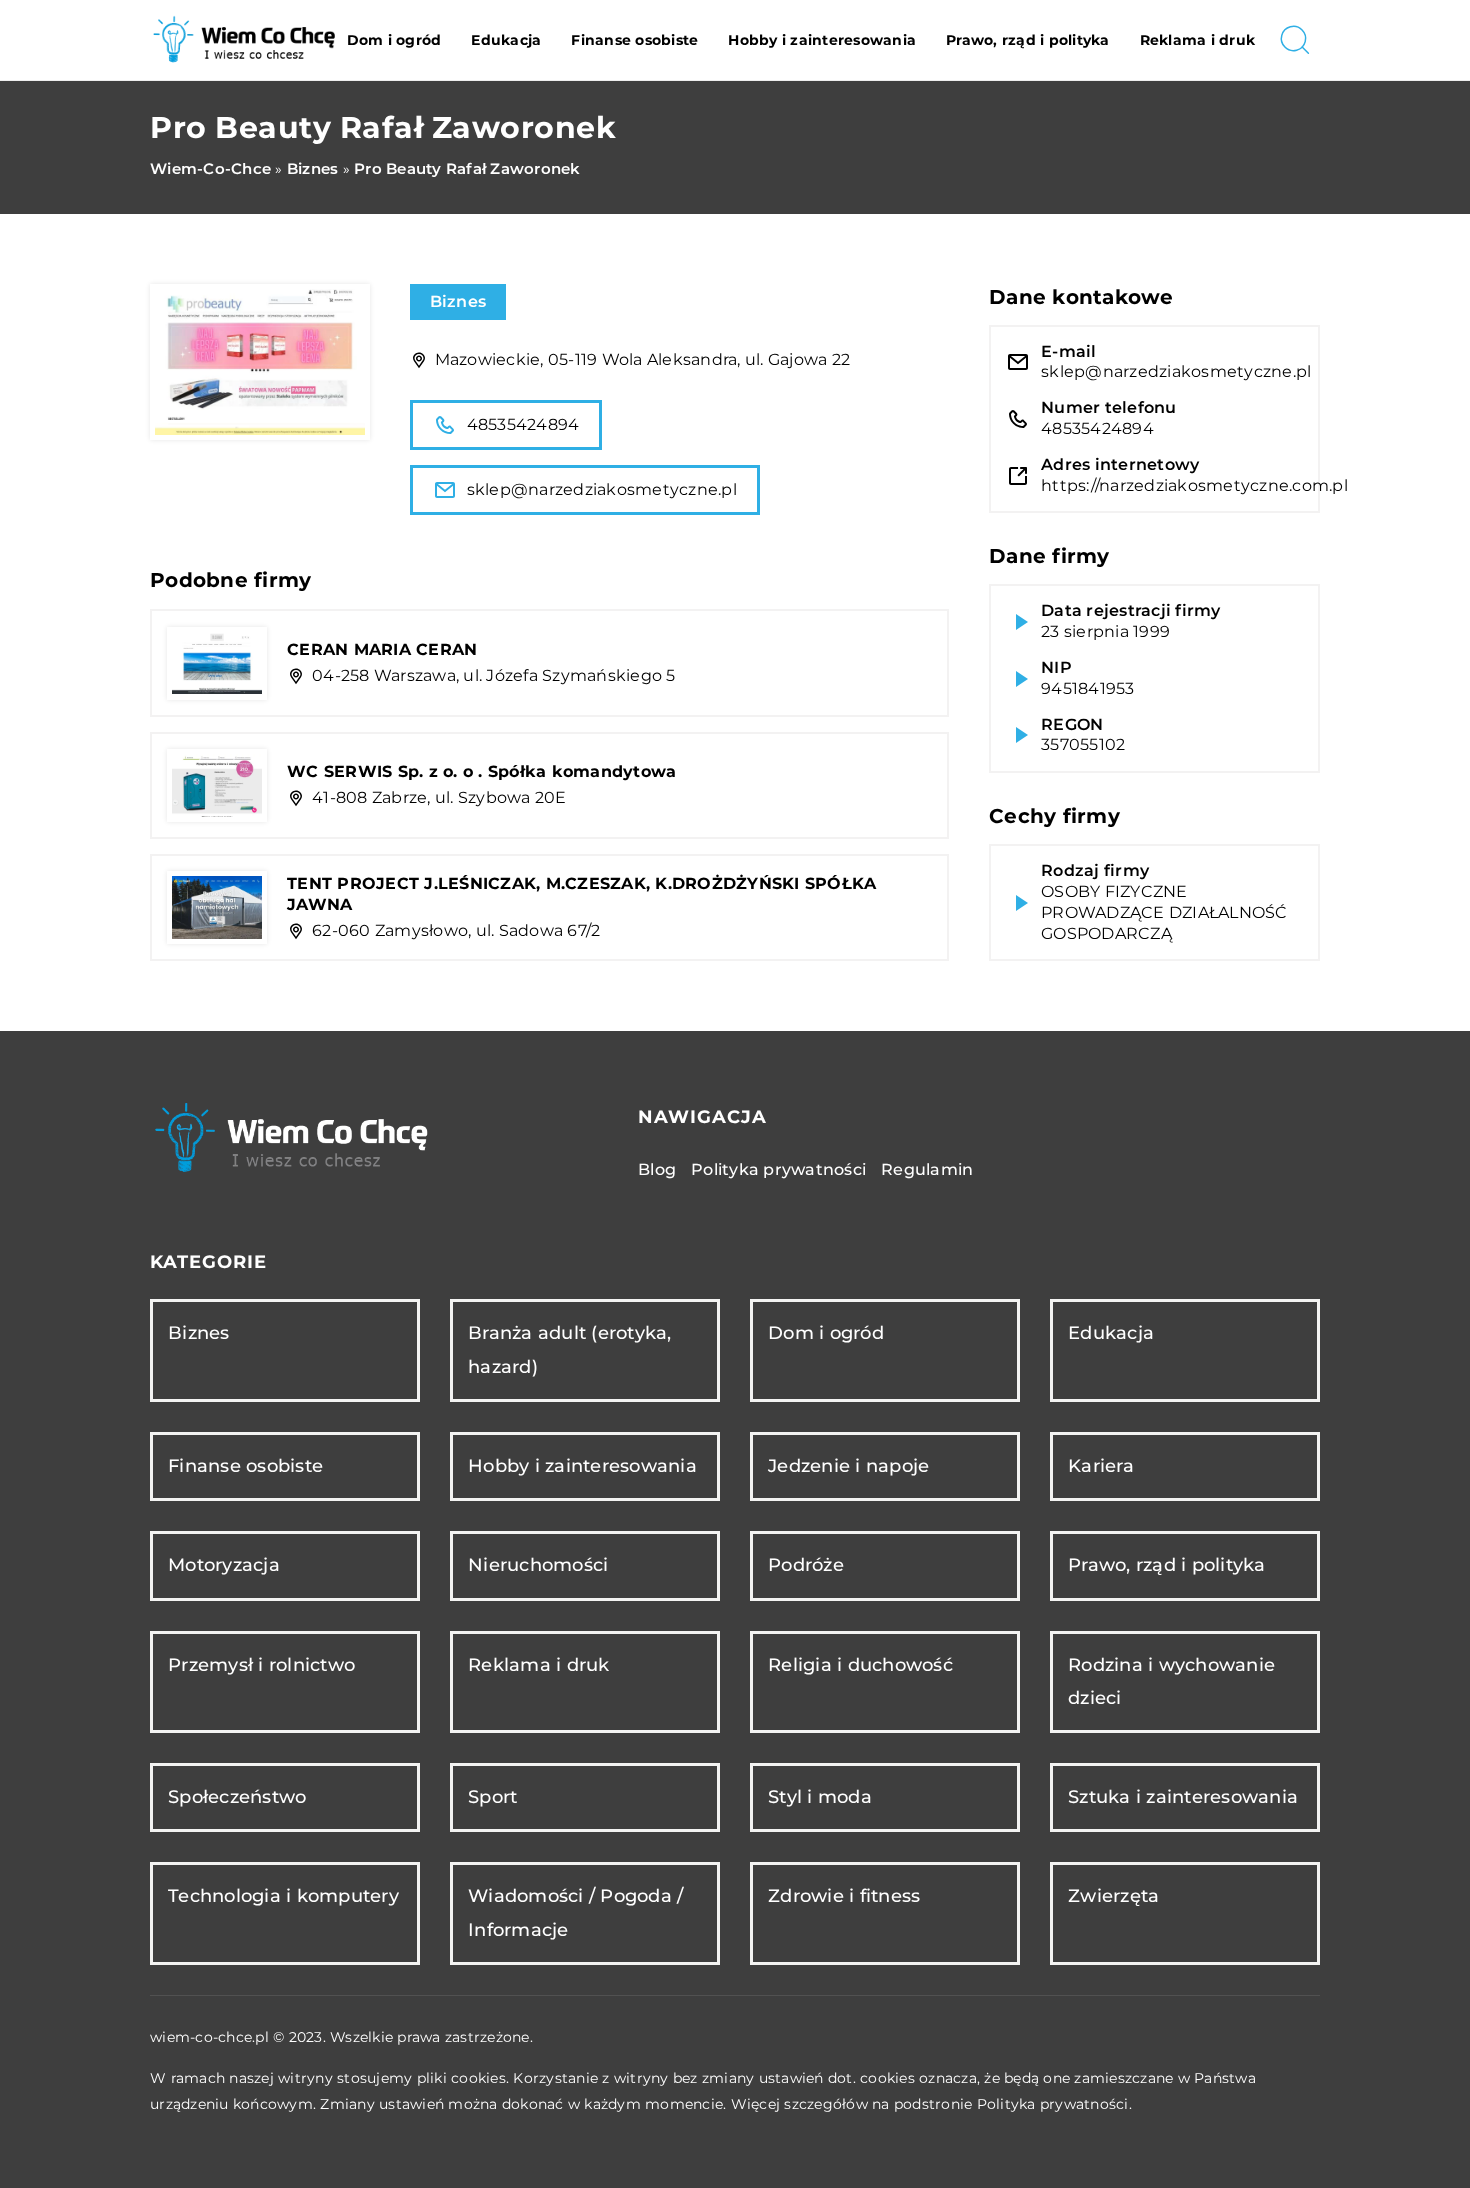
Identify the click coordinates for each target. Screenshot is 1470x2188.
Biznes (458, 301)
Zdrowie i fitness (844, 1896)
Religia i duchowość (860, 1665)
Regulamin (927, 1169)
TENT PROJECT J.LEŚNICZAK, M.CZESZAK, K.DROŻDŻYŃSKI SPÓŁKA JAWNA (581, 894)
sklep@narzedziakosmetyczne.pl (602, 489)
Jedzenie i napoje (848, 1466)
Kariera (1101, 1466)
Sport (492, 1797)
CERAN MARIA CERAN (382, 649)
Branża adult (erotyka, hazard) (570, 1349)
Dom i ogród (394, 40)
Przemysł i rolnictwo (261, 1665)
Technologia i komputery (283, 1896)
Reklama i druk (1198, 40)
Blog (657, 1169)
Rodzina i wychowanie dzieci (1171, 1681)
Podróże (806, 1565)
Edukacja (506, 40)
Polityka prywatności (778, 1169)
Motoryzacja (224, 1565)
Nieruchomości (538, 1565)
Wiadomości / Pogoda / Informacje (575, 1912)
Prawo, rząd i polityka (1028, 40)
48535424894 (523, 424)
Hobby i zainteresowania (822, 40)
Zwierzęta (1113, 1896)
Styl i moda (820, 1797)
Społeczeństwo (237, 1797)
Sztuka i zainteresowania (1183, 1797)
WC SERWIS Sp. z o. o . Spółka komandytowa (481, 771)
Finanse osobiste (634, 40)
